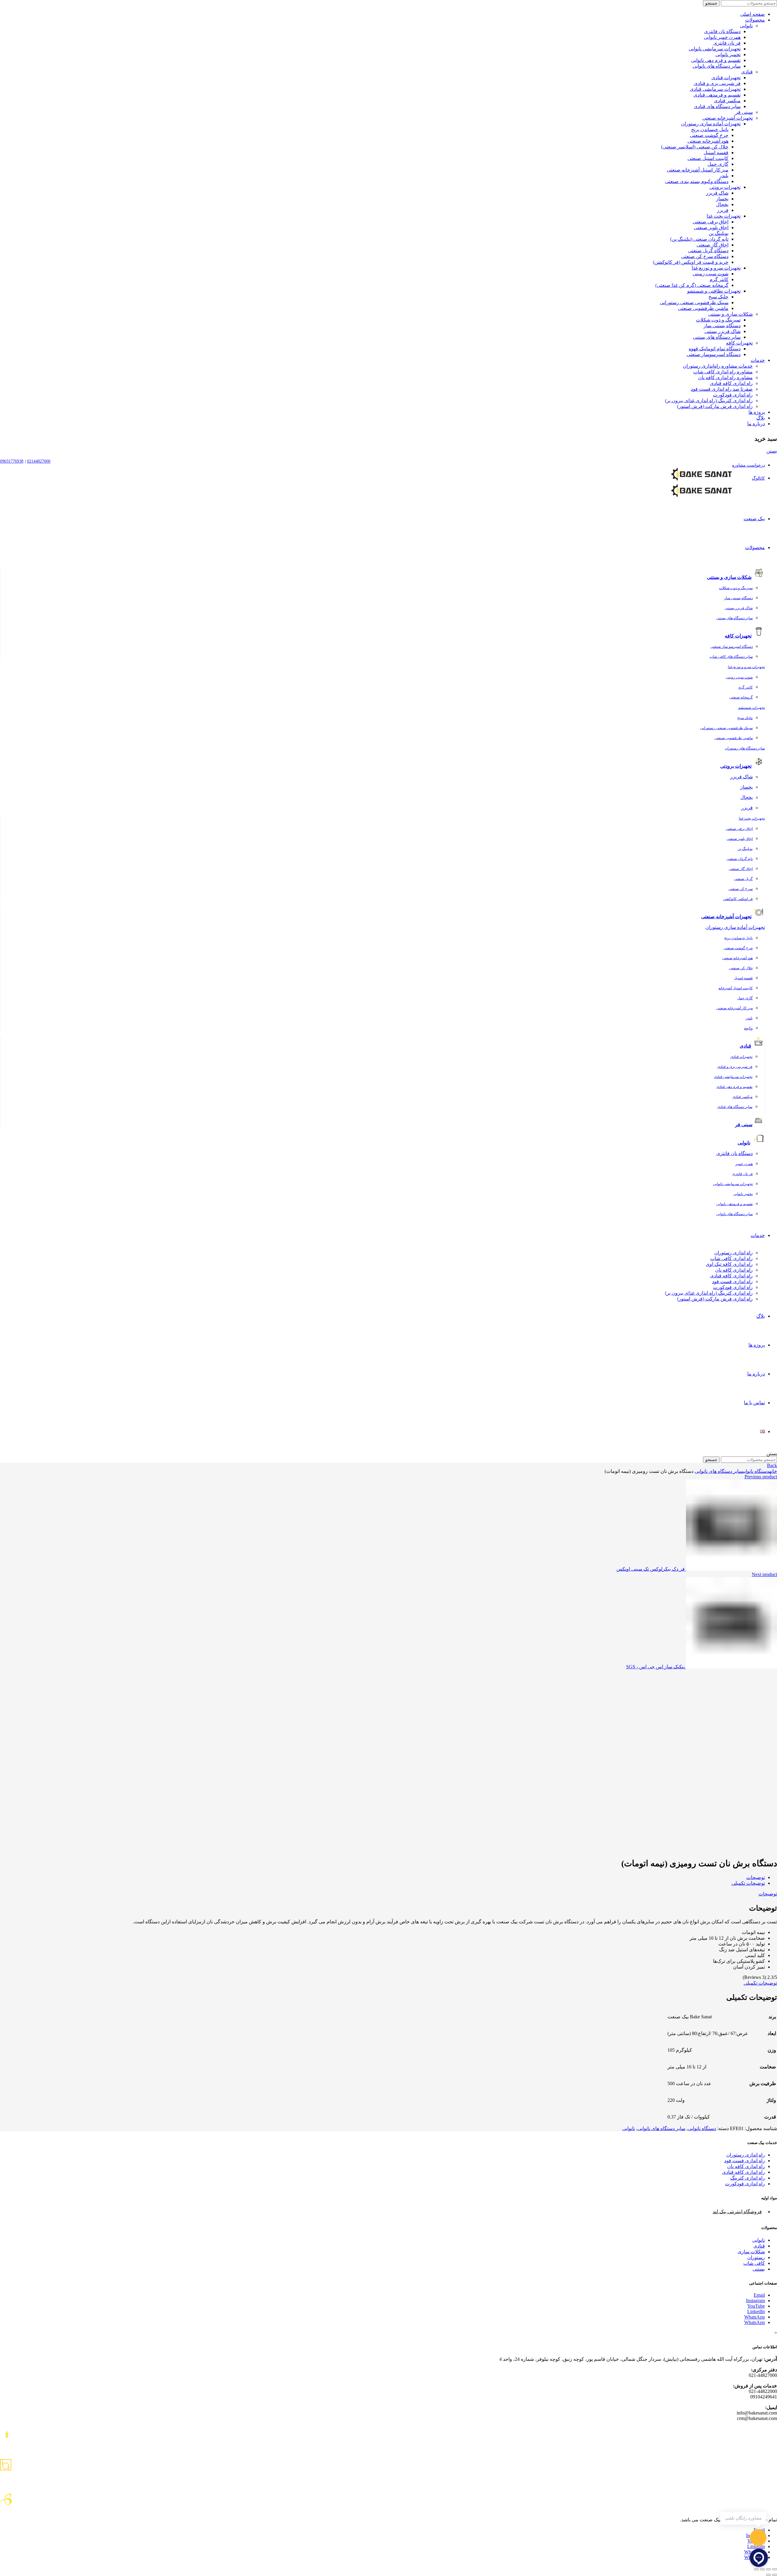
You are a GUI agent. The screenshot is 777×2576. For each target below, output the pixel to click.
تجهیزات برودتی (725, 187)
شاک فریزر (717, 193)
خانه (773, 1471)
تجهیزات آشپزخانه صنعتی (728, 118)
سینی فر (744, 112)
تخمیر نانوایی (728, 54)
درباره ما (756, 424)
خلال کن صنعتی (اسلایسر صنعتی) (695, 147)
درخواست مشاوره (748, 465)
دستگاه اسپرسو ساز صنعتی (732, 647)
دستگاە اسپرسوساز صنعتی (714, 354)
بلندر (724, 176)
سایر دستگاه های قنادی (717, 106)
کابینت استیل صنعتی (708, 158)
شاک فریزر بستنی (723, 331)
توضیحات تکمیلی (748, 1883)
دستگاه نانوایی (756, 1471)
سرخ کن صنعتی (741, 889)
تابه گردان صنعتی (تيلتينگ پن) (699, 239)
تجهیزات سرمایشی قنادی (715, 89)
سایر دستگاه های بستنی (717, 337)
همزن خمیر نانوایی (722, 37)
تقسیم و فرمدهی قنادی (717, 95)
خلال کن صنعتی (741, 968)
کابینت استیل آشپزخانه (736, 988)
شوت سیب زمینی (711, 274)
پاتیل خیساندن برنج (710, 129)
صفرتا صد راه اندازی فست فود (722, 389)
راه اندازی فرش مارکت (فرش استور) (715, 406)
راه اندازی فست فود (732, 1281)
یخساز (722, 199)
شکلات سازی (751, 2252)
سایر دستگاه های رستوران (745, 748)
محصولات (755, 20)
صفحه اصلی (753, 14)
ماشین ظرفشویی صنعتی (703, 308)
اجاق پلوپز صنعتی (711, 228)
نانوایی (746, 26)
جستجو (711, 3)
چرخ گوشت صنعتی (709, 135)
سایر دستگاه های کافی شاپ (731, 657)
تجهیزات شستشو (752, 708)
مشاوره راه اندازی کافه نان (725, 377)
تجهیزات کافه (739, 343)
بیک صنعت (754, 519)
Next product (764, 1574)
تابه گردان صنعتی (740, 859)
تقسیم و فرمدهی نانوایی (735, 1204)
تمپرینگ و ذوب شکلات (718, 320)
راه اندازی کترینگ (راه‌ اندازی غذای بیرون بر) (709, 401)
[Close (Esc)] (775, 2569)
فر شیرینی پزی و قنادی (717, 83)
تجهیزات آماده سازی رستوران (711, 124)
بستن (772, 451)
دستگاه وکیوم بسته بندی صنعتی (697, 181)
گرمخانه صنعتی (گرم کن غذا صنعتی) (692, 285)
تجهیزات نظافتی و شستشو (714, 291)
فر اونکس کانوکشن (738, 899)
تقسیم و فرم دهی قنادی (734, 1087)
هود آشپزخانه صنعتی (708, 141)
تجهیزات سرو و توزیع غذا (716, 268)
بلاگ (761, 418)
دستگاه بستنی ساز (722, 326)
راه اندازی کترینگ (748, 2178)
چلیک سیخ (718, 297)
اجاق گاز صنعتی (713, 245)
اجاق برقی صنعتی (711, 222)
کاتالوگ (758, 478)
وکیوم (748, 1028)
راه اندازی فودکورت (733, 395)
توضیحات (756, 1877)
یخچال (722, 204)
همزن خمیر (744, 1164)
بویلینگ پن (719, 233)
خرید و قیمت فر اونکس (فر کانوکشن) (691, 262)
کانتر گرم (719, 279)
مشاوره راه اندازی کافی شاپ (723, 372)
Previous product (761, 1477)
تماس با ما (754, 1403)
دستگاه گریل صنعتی (708, 251)
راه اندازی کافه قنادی (731, 383)
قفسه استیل (716, 153)
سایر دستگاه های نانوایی (717, 66)
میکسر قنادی (727, 101)
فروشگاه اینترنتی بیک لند (737, 2212)
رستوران (756, 2257)
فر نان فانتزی (727, 43)
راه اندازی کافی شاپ (731, 1258)
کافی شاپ (754, 2263)
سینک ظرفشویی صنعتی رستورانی (694, 302)
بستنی (759, 2269)
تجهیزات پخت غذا (724, 216)
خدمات (758, 360)
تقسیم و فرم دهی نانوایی (716, 60)
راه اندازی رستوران (733, 1253)
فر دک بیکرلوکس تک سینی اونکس (651, 1569)
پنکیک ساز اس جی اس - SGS (655, 1667)
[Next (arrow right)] (769, 2575)
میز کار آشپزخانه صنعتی (735, 1008)
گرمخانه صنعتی (741, 697)
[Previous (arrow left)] (775, 2575)
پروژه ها (757, 412)
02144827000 (39, 461)
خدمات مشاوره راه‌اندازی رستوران (718, 366)
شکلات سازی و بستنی (730, 314)
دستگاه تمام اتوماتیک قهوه (715, 349)
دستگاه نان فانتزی (722, 31)
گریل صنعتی (743, 879)
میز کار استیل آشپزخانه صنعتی (698, 170)
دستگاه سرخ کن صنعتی (705, 256)
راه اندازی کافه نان (734, 1270)
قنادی (747, 72)
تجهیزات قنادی (726, 78)
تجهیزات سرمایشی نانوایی (715, 49)
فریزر (723, 210)
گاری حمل (718, 164)
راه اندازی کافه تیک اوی (729, 1264)
